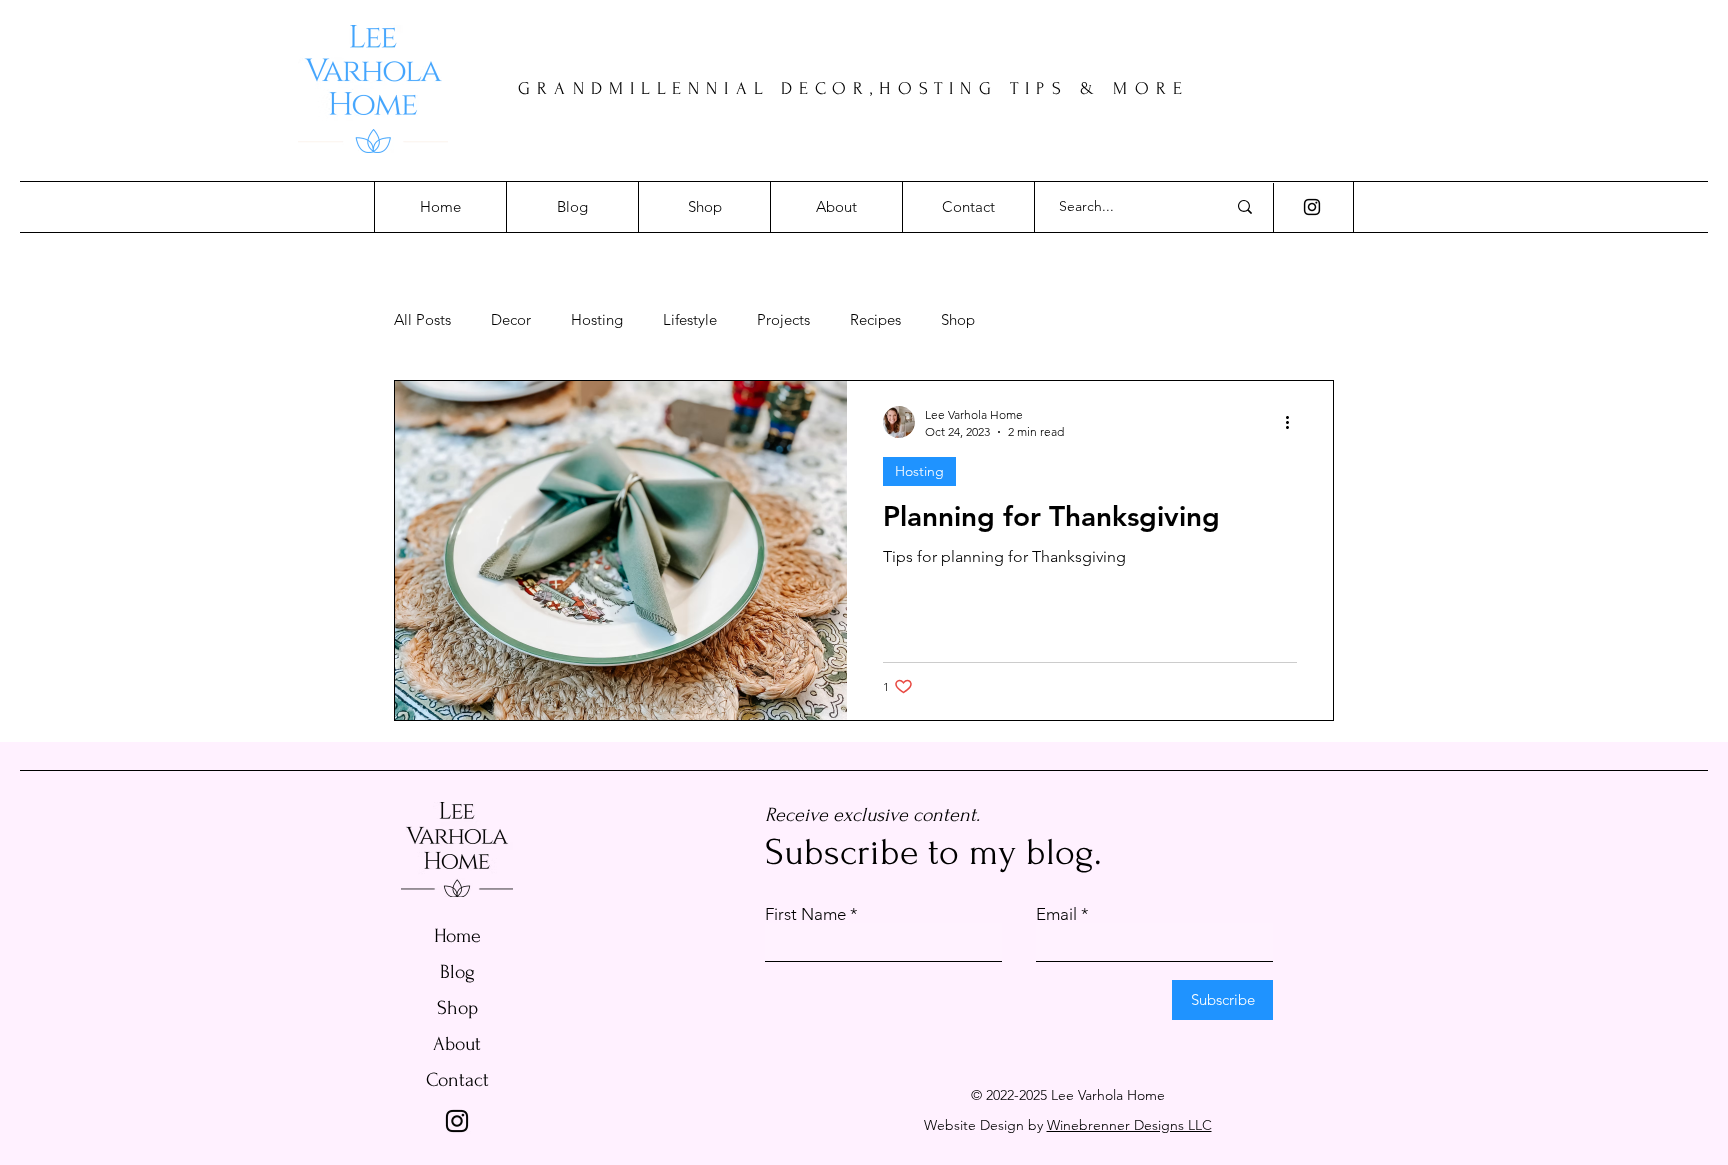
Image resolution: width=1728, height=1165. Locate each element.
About (457, 1044)
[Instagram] (1312, 207)
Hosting (597, 320)
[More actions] (1294, 422)
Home (457, 936)
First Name (805, 914)
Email (1056, 914)
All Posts (422, 320)
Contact (457, 1080)
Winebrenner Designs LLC (1129, 1125)
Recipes (875, 320)
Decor (511, 320)
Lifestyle (690, 320)
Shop (958, 320)
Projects (783, 320)
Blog (457, 972)
